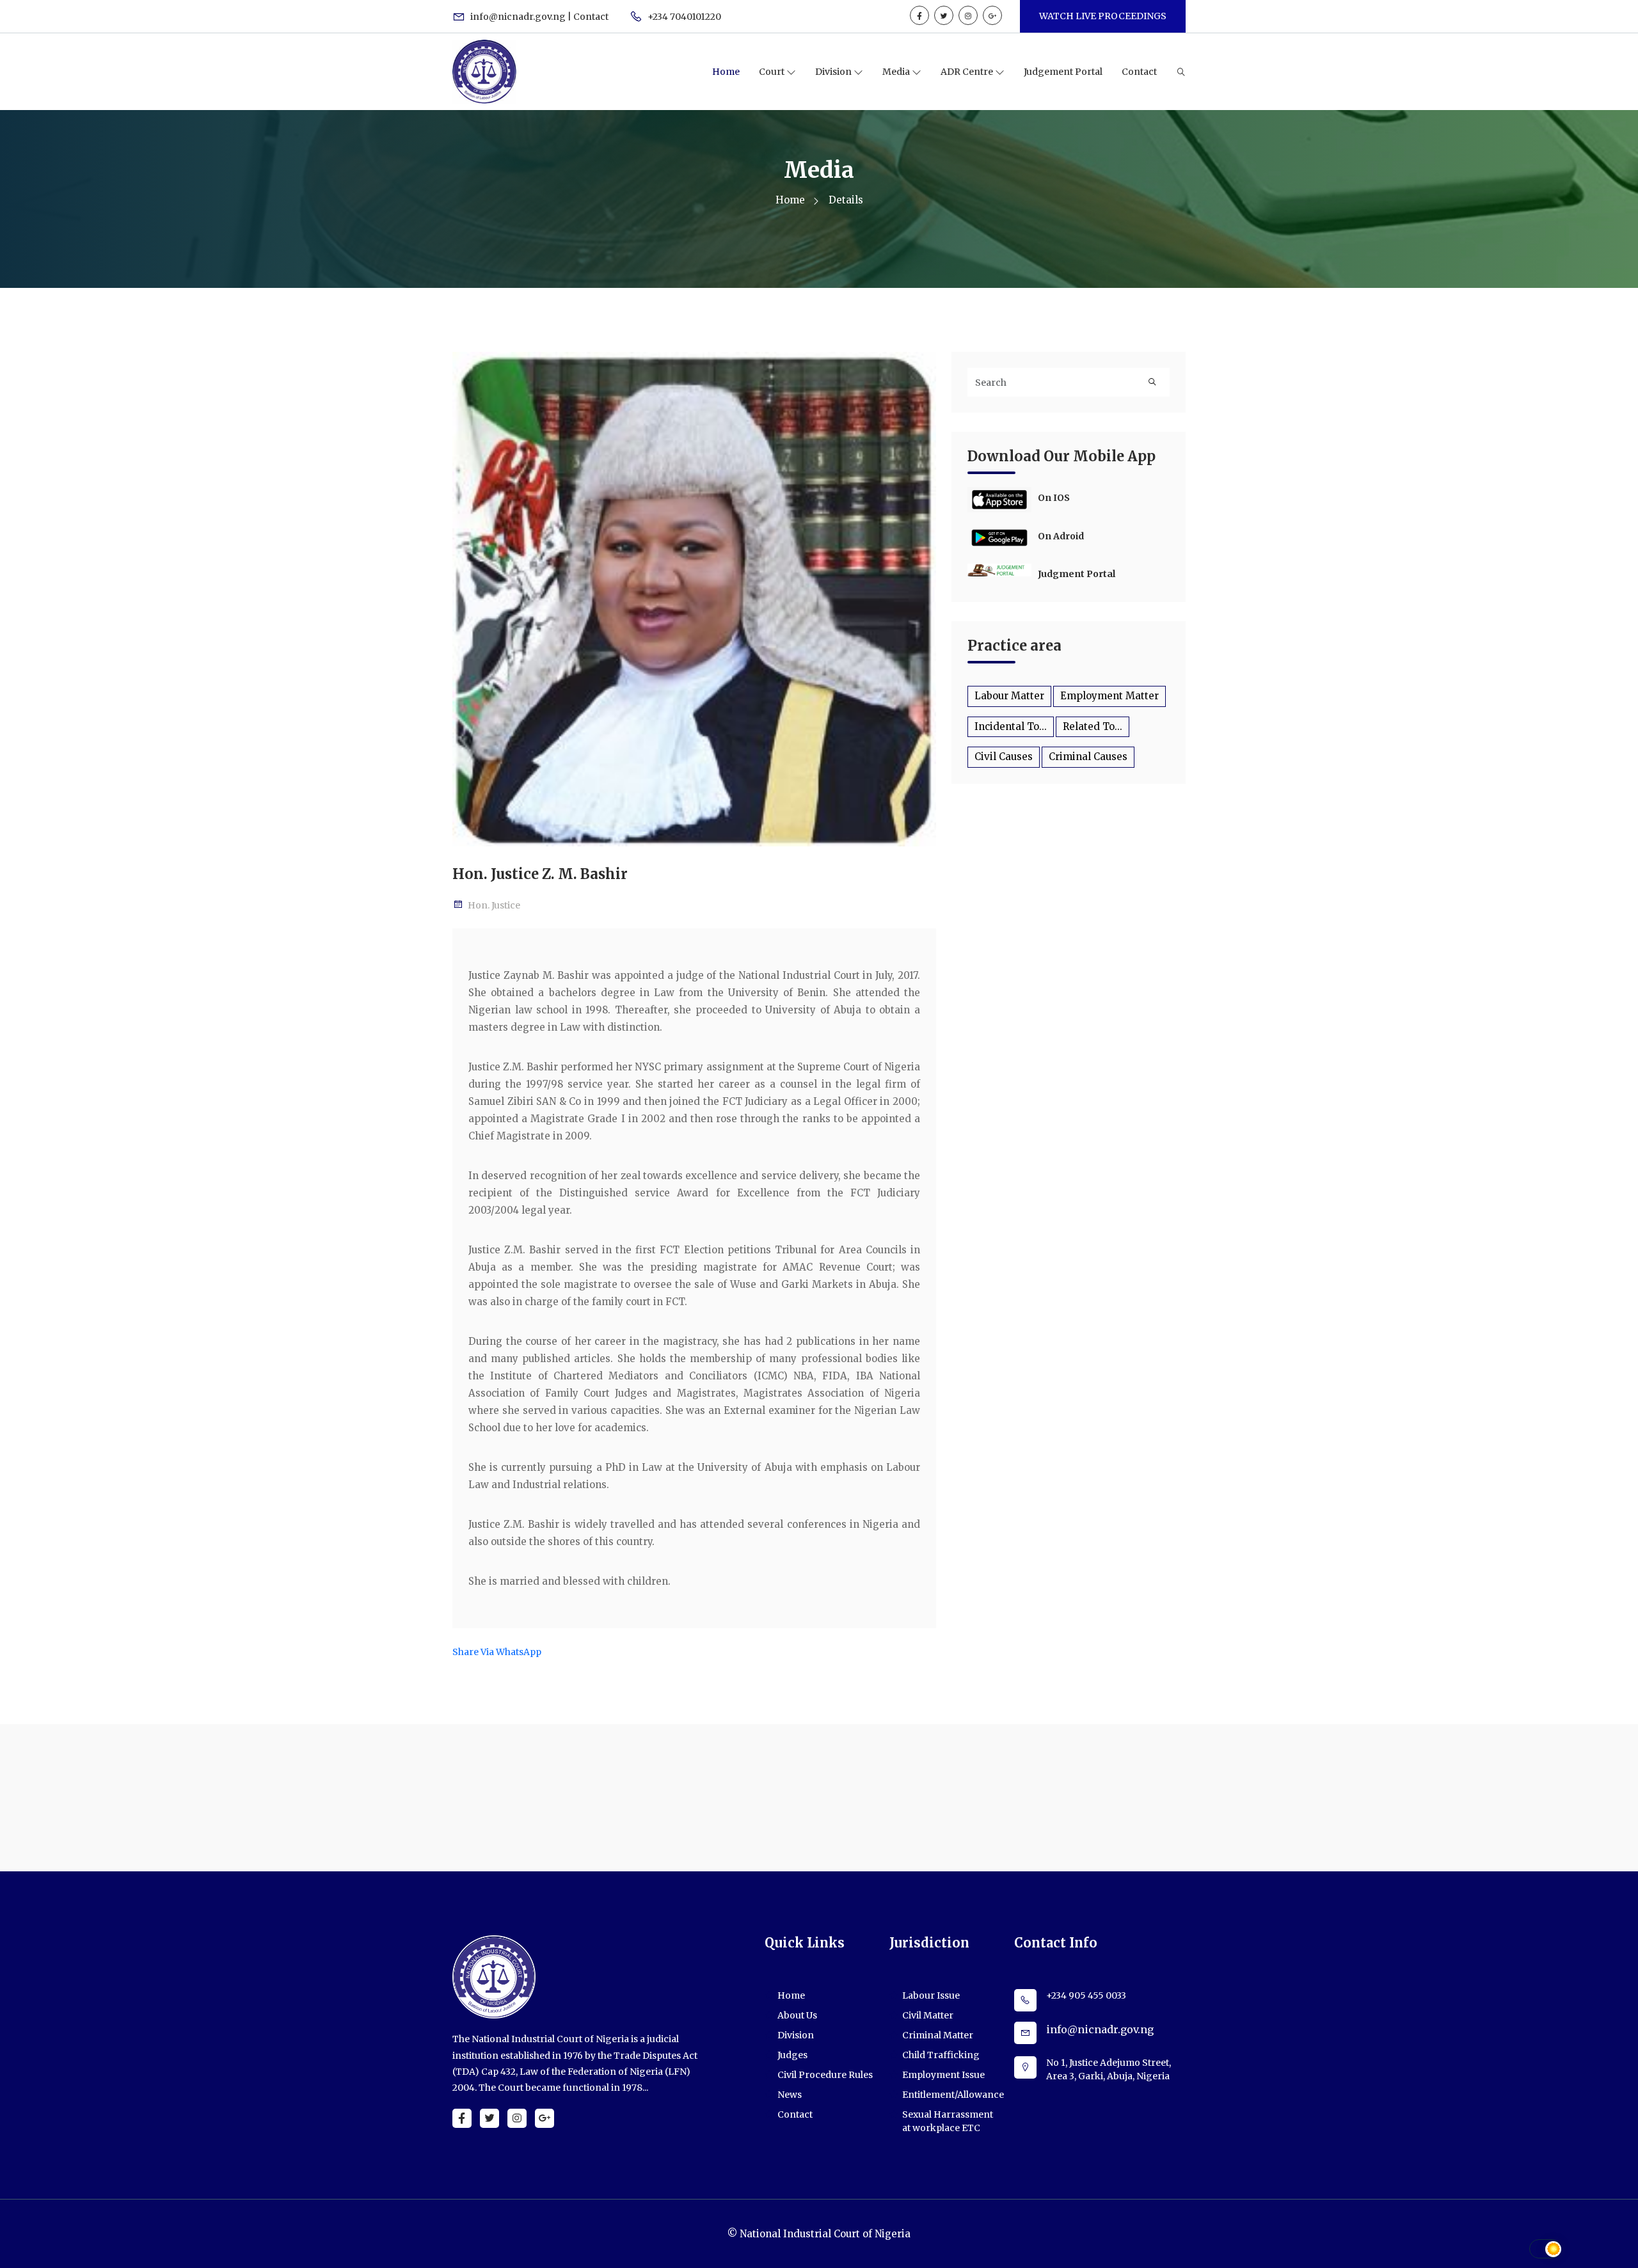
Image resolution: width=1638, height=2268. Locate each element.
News (790, 2095)
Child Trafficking (941, 2055)
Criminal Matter (938, 2035)
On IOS (1054, 498)
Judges (792, 2055)
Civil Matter (928, 2015)
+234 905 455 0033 (1086, 1995)
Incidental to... (1011, 726)
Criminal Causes (1088, 757)
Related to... (1093, 726)
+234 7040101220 (683, 17)
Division (834, 72)
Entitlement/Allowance (953, 2095)
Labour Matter (1009, 696)
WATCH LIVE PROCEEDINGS (1103, 16)
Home (726, 72)
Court (773, 72)
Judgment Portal (1077, 574)
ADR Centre (968, 72)
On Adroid (1061, 536)
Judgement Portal (1063, 72)
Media (897, 72)
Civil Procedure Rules (825, 2075)
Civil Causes (1004, 757)
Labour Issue (931, 1995)
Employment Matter (1109, 696)
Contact (1139, 72)
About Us (797, 2015)
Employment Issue (943, 2075)
